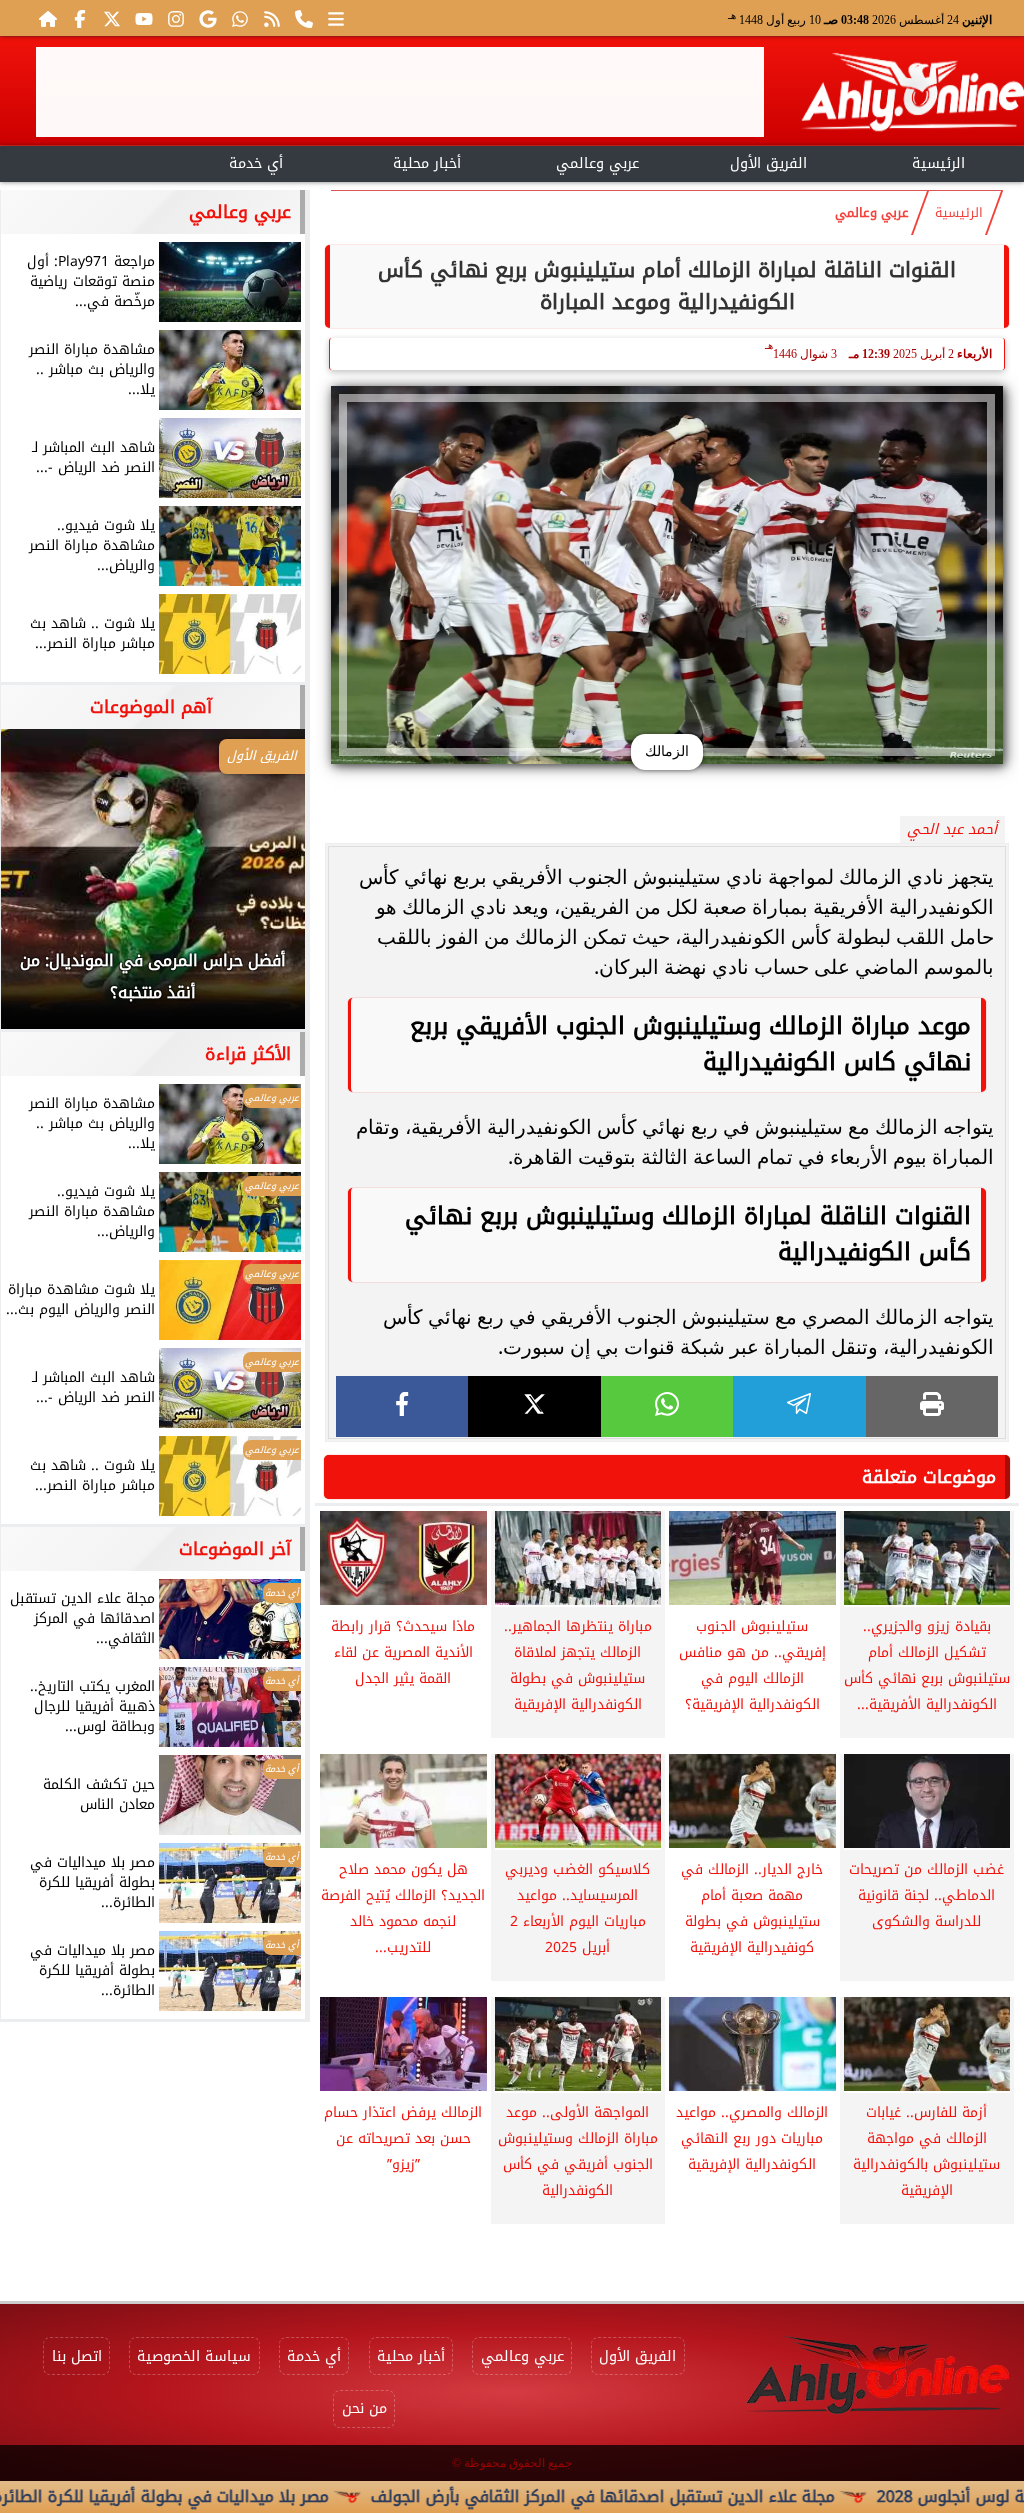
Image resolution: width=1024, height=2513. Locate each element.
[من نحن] (304, 18)
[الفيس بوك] (80, 18)
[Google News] (208, 18)
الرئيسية (938, 163)
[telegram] (799, 1406)
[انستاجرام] (176, 18)
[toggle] (85, 161)
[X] (534, 1406)
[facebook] (402, 1406)
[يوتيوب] (144, 18)
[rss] (272, 18)
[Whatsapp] (240, 18)
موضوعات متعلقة (929, 1477)
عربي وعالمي (597, 163)
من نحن (364, 2408)
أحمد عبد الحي (952, 829)
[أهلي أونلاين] (912, 95)
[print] (932, 1406)
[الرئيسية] (48, 18)
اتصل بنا (77, 2356)
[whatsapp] (667, 1406)
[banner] (400, 92)
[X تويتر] (112, 18)
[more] (336, 18)
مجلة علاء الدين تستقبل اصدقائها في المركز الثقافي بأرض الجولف (695, 2496)
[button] (43, 889)
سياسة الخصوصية (194, 2356)
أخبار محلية (427, 163)
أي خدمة (256, 163)
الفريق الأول (768, 163)
